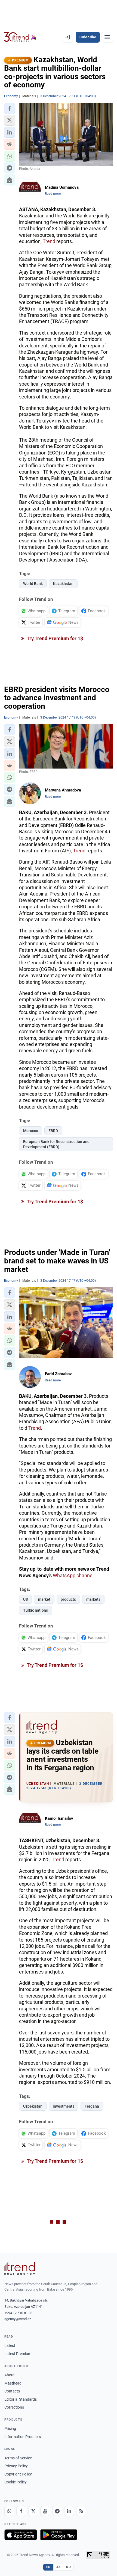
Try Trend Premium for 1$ (54, 638)
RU (68, 2567)
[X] (33, 2511)
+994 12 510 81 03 (18, 2313)
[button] (10, 108)
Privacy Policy (16, 2466)
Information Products (23, 2437)
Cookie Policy (16, 2482)
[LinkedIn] (69, 2511)
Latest (10, 2345)
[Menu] (107, 37)
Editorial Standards (21, 2399)
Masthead (13, 2383)
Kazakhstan (63, 584)
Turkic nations (36, 1610)
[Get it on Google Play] (59, 2535)
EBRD (53, 1131)
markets (93, 1599)
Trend (49, 241)
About (10, 2375)
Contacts (12, 2391)
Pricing (10, 2429)
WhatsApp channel (73, 1575)
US (25, 1599)
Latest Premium (18, 2354)
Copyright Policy (18, 2474)
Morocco (31, 1131)
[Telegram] (57, 2511)
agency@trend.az (18, 2319)
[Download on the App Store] (21, 2535)
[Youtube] (45, 2511)
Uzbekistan (33, 2106)
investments (64, 2106)
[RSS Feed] (81, 2511)
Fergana (92, 2106)
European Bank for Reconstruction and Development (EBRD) (56, 1144)
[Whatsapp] (9, 2511)
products (68, 1599)
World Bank (33, 584)
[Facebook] (21, 2511)
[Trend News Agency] (20, 2268)
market (44, 1599)
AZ (59, 2567)
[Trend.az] (20, 37)
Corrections (14, 2407)
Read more (53, 194)
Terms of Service (18, 2458)
